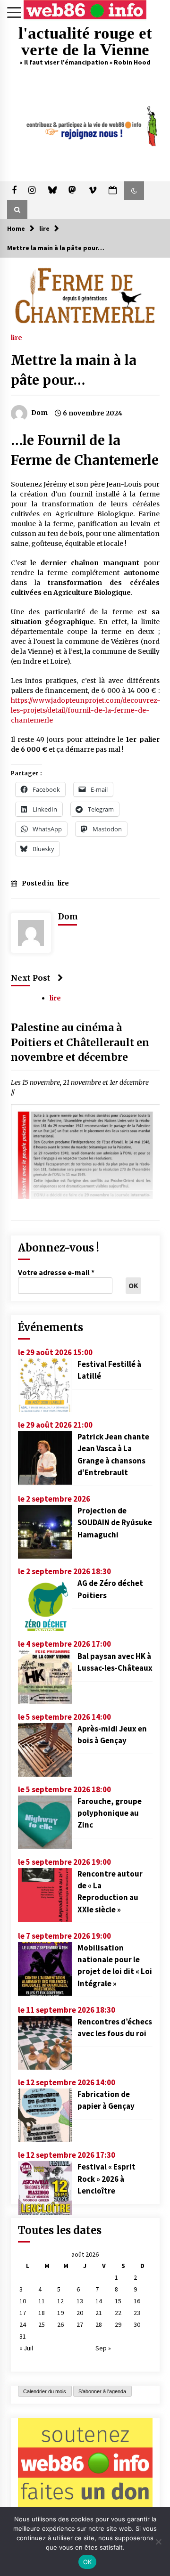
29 (118, 2324)
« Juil (26, 2348)
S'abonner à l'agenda (102, 2391)
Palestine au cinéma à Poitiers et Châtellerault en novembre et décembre (80, 1043)
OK (88, 2562)
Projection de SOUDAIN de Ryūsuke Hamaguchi (115, 1522)
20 (80, 2313)
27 (80, 2324)
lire (17, 337)
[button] (134, 191)
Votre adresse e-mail (56, 1272)
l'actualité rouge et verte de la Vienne (85, 41)
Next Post (31, 978)
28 (99, 2324)
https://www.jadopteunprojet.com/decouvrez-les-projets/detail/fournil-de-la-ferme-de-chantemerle (86, 710)
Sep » (103, 2348)
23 (137, 2313)
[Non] (158, 2542)
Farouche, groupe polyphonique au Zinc (110, 1813)
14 (99, 2301)
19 (60, 2313)
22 (118, 2313)
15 (118, 2301)
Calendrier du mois (45, 2391)
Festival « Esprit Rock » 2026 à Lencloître (106, 2178)
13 (80, 2301)
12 (60, 2301)
